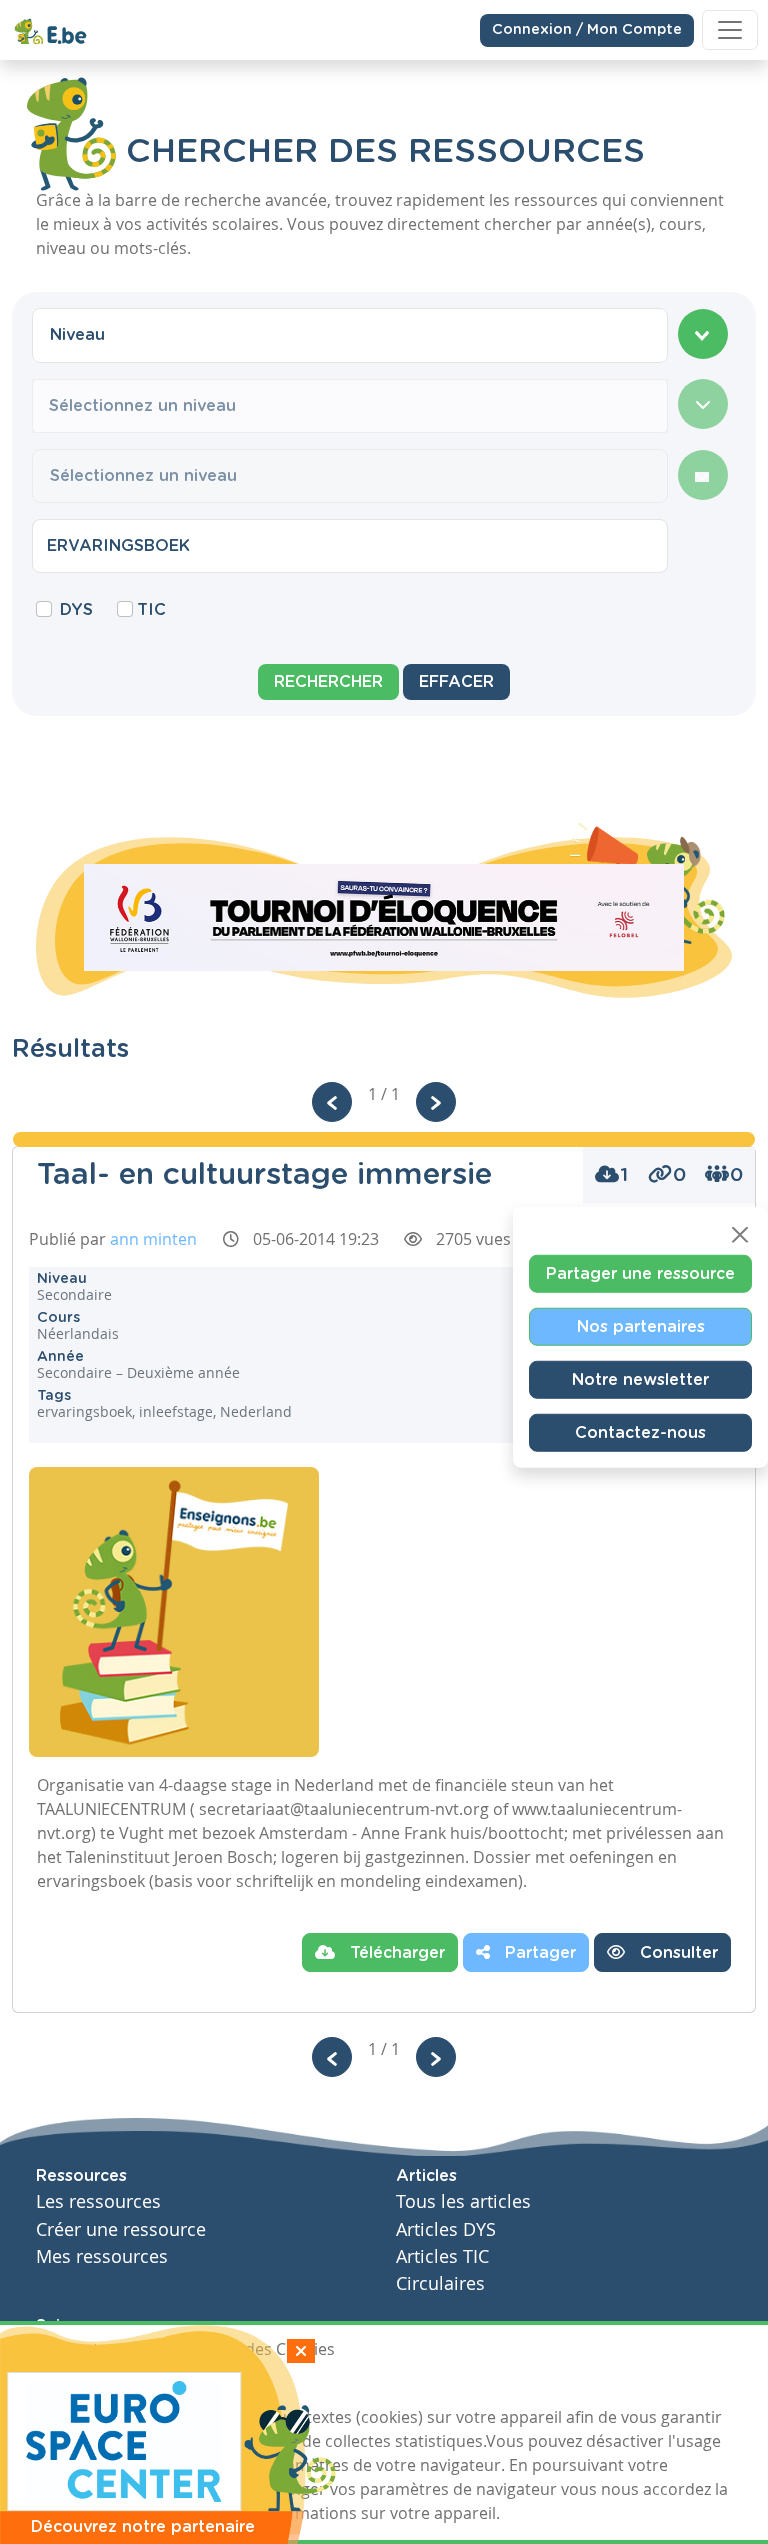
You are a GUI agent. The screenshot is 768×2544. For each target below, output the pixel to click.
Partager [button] (538, 1953)
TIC (151, 610)
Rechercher (328, 682)
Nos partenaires (641, 1327)
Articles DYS (446, 2229)
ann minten (153, 1239)
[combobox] (350, 335)
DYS (76, 610)
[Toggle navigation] (730, 30)
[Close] (740, 1235)
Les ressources (98, 2201)
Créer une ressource (121, 2229)
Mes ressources (102, 2256)
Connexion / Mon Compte (587, 30)
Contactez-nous (640, 1433)
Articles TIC (442, 2256)
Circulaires (440, 2283)
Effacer (456, 682)
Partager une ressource (640, 1274)
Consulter (676, 1953)
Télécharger (395, 1953)
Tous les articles (463, 2201)
